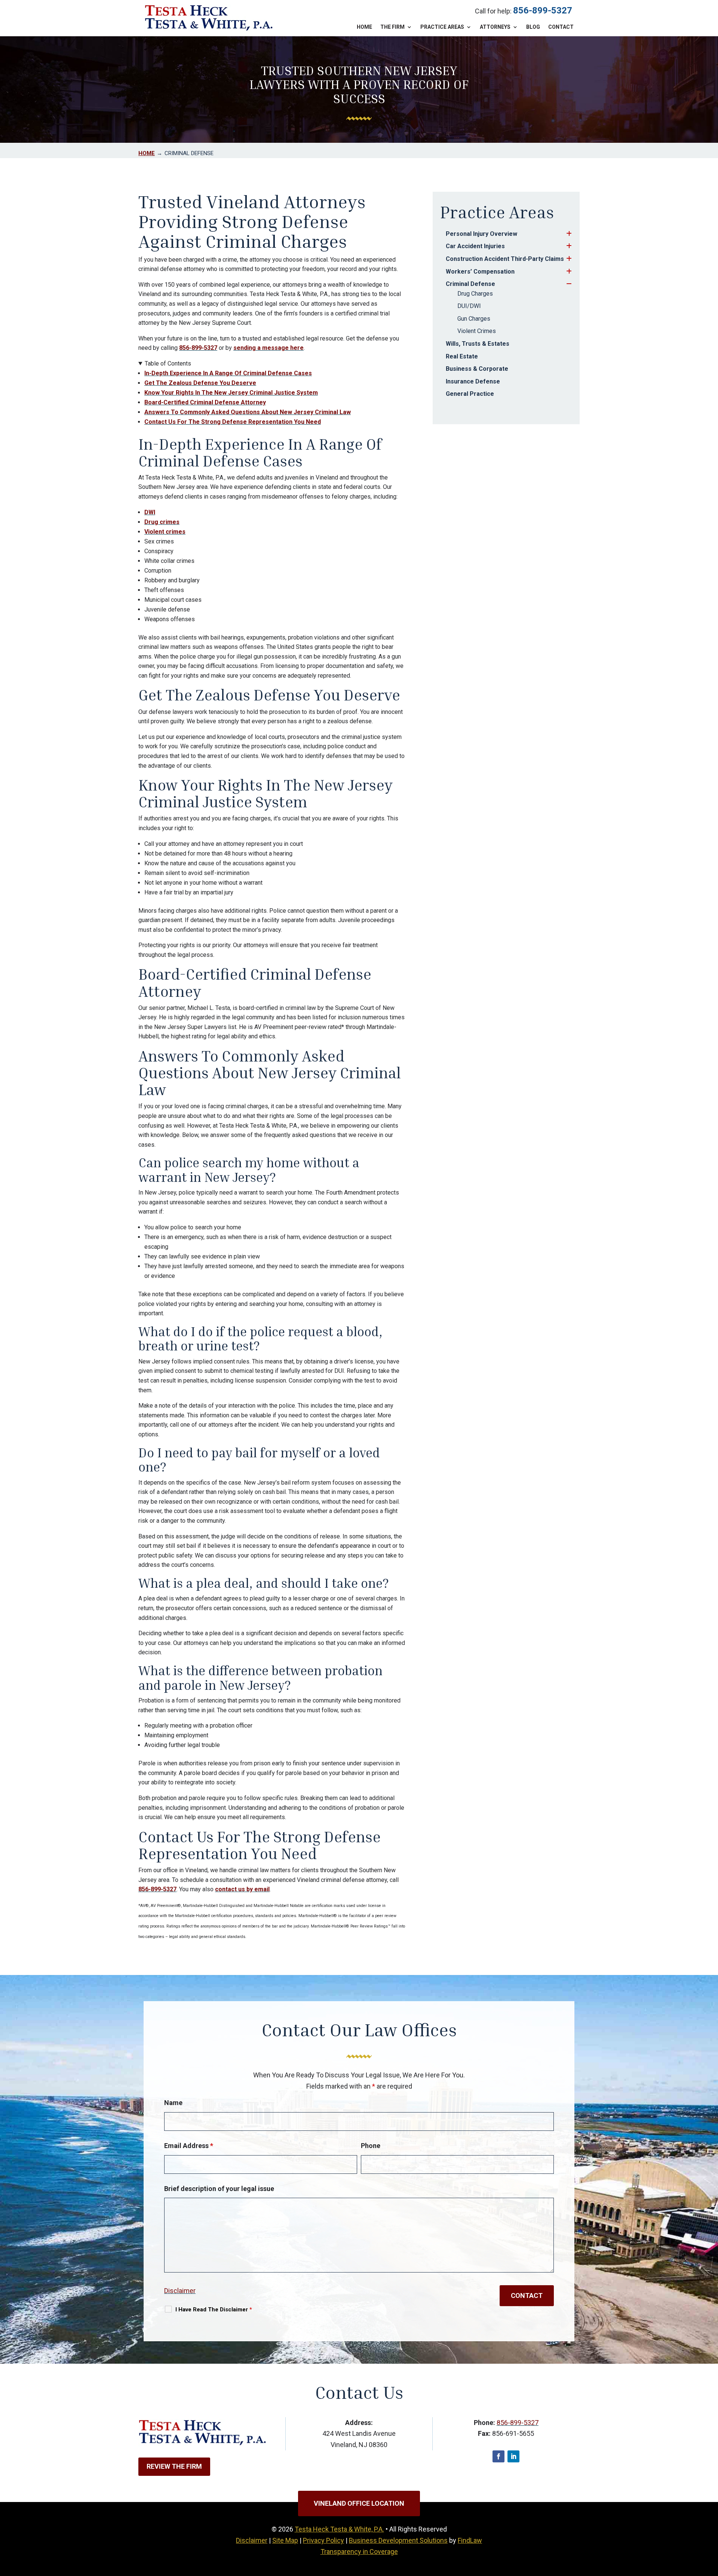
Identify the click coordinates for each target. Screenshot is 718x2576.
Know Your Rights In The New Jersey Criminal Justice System (231, 393)
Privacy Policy (323, 2540)
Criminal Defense (470, 284)
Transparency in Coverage (359, 2552)
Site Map (285, 2540)
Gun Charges (474, 319)
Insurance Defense (473, 381)
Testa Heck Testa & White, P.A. (339, 2529)
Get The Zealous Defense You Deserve (200, 383)
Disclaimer (180, 2291)
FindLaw (470, 2540)
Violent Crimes (477, 331)
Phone (371, 2146)
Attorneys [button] (495, 27)
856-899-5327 (543, 10)
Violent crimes (165, 532)
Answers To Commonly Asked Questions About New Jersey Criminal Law (248, 412)
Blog (533, 27)
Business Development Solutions (398, 2540)
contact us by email (242, 1889)
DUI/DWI (469, 306)
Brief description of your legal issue (219, 2189)
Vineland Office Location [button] (359, 2503)
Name (173, 2103)
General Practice (470, 394)
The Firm (392, 27)
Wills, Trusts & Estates (478, 344)
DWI (150, 512)
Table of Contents (168, 363)
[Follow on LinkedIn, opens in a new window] (513, 2456)
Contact (561, 27)
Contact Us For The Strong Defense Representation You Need (233, 422)
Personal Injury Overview (481, 234)
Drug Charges (475, 294)
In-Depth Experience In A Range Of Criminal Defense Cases (228, 373)
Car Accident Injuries (475, 246)
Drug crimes (162, 522)
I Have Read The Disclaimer (214, 2310)
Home (364, 27)
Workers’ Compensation (480, 272)
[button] (711, 2522)
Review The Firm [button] (174, 2466)
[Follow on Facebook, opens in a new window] (498, 2456)
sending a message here (269, 348)
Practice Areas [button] (442, 27)
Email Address (189, 2146)
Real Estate (462, 356)
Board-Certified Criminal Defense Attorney (205, 402)
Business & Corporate (477, 369)
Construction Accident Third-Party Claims (505, 259)
